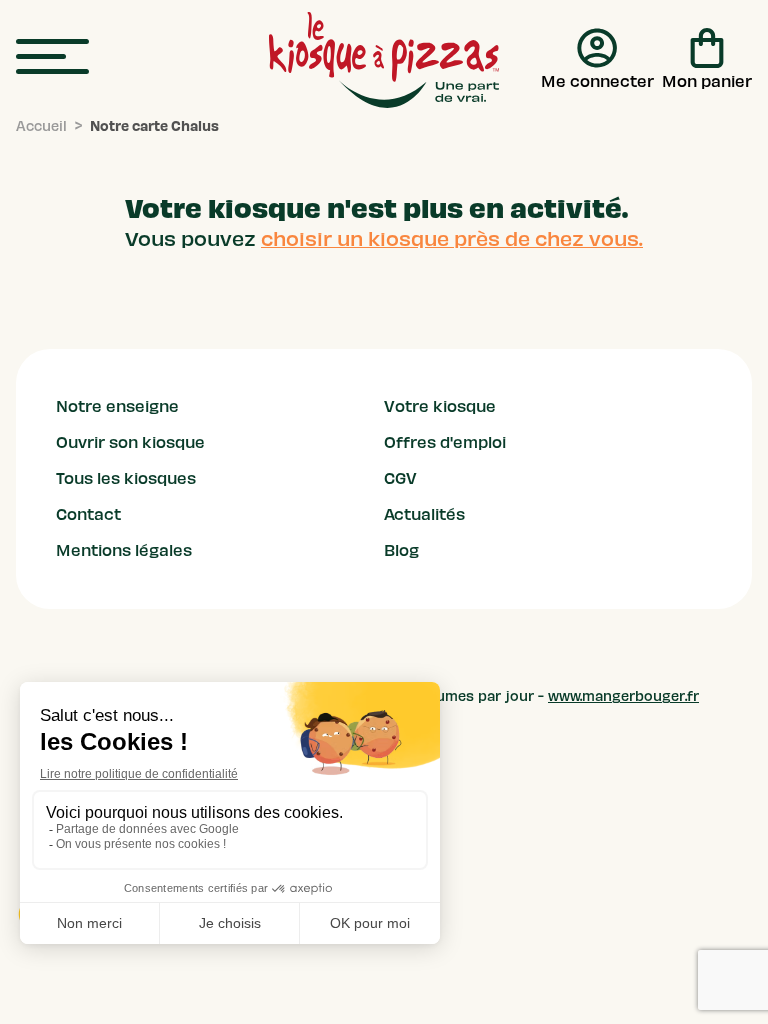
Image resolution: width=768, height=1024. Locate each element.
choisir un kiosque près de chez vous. (452, 239)
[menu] (52, 57)
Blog (401, 551)
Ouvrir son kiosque (130, 443)
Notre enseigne (117, 407)
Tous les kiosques (126, 479)
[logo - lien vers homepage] (384, 60)
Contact (88, 515)
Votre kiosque (440, 407)
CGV (400, 479)
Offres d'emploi (445, 443)
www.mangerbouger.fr (623, 696)
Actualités (424, 515)
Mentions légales (124, 551)
